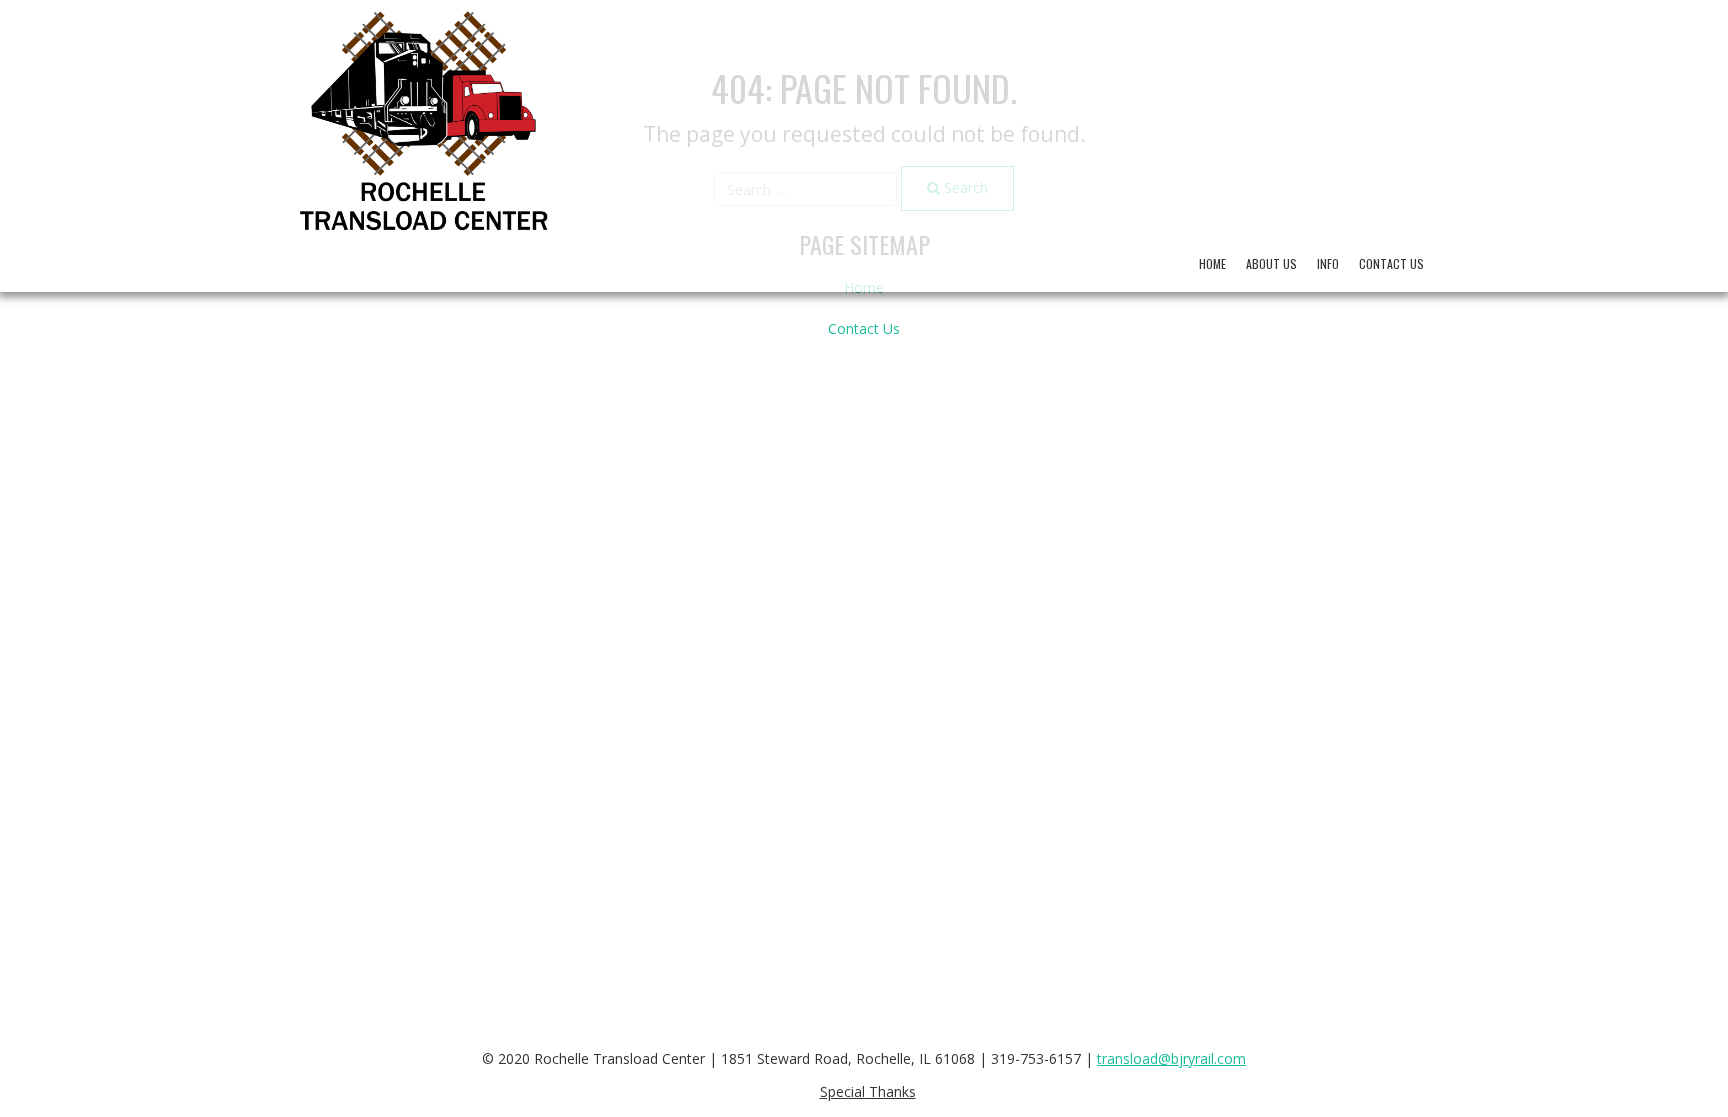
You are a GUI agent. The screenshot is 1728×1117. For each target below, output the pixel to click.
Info (1328, 263)
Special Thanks (868, 1091)
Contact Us (1391, 263)
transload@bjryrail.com (1171, 1058)
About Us (1271, 263)
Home (1212, 263)
